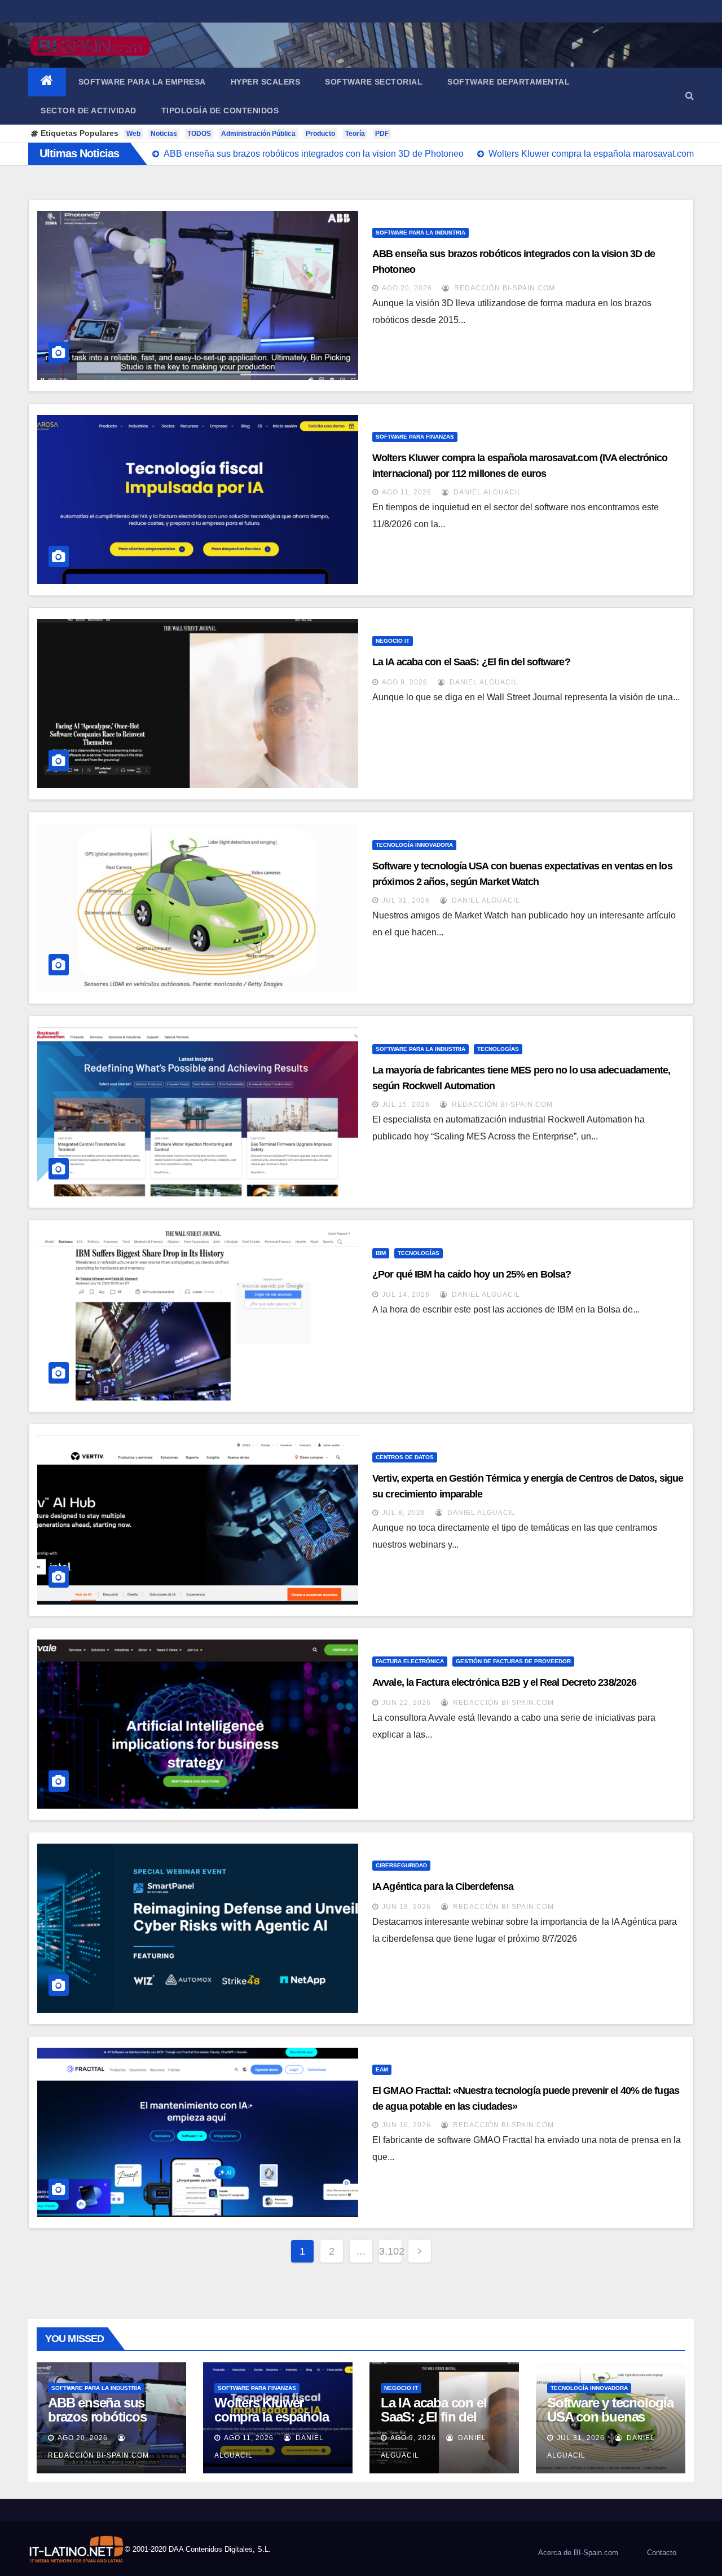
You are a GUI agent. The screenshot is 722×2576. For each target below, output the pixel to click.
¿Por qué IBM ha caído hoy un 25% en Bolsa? (472, 1274)
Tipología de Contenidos (220, 111)
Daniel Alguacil (487, 492)
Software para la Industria (421, 233)
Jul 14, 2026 (406, 1294)
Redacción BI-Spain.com (503, 288)
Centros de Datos (405, 1457)
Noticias (164, 134)
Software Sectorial (374, 82)
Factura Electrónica (410, 1661)
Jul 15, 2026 (406, 1104)
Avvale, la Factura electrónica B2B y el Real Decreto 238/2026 (504, 1682)
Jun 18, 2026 (406, 1907)
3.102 (390, 2251)
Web (133, 134)
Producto (320, 134)
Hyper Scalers (266, 82)
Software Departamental (509, 82)
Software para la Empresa (142, 82)
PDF (382, 134)
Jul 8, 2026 (404, 1513)
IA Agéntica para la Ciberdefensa (443, 1886)
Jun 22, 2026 (406, 1703)
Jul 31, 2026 (406, 900)
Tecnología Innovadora (414, 845)
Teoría (355, 134)
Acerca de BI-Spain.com (578, 2553)
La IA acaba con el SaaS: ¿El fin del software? (471, 662)
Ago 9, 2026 (405, 682)
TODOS (199, 134)
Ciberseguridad (401, 1865)
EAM (382, 2069)
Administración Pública (258, 134)
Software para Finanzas (415, 437)
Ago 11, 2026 (407, 492)
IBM (381, 1253)
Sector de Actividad (89, 111)
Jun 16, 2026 (406, 2125)
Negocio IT (393, 641)
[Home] (47, 82)
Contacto (662, 2553)
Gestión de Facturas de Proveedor (513, 1661)
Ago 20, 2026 (407, 288)
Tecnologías (498, 1049)
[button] (690, 96)
